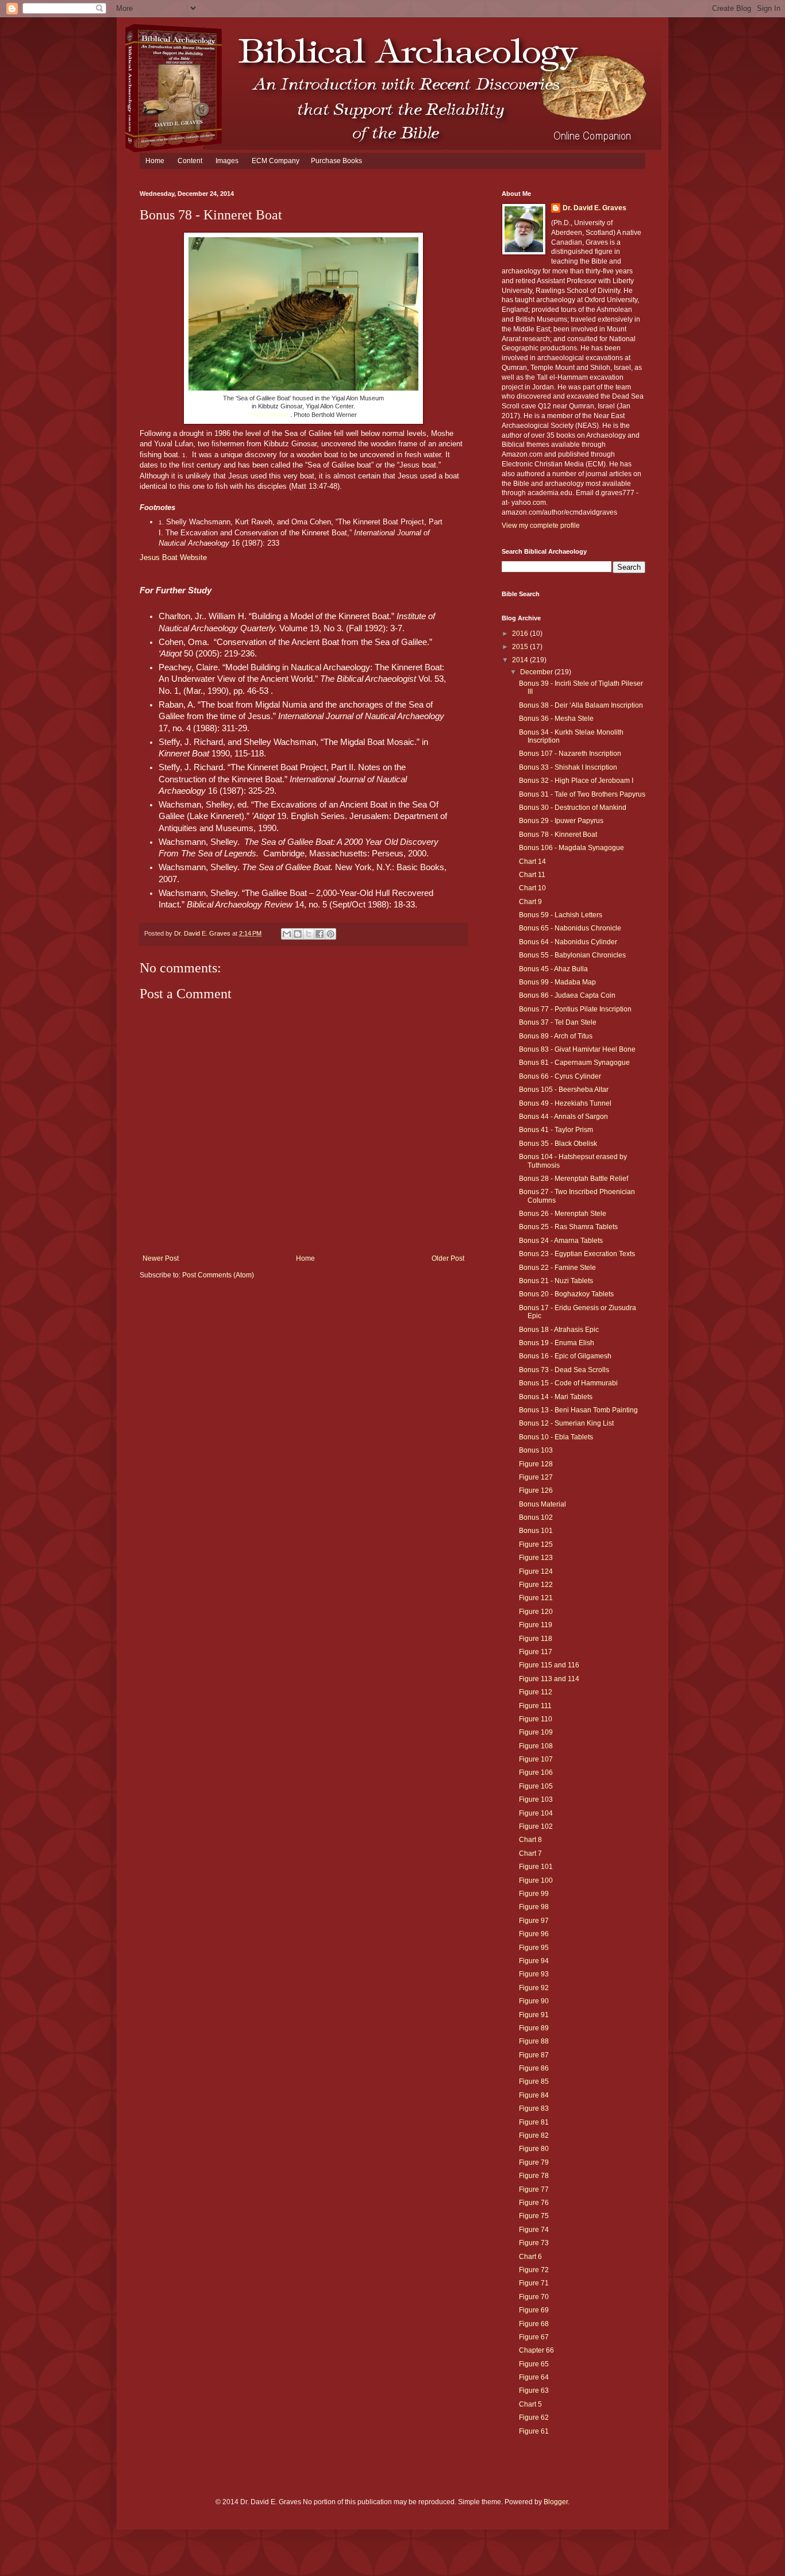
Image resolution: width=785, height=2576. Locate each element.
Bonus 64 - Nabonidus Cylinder (568, 942)
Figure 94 (534, 1961)
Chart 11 (532, 875)
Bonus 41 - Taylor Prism (556, 1130)
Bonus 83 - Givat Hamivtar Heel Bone (577, 1049)
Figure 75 (534, 2216)
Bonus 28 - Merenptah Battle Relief (574, 1179)
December (537, 672)
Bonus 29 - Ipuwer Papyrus (561, 821)
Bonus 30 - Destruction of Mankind (573, 808)
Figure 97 (534, 1921)
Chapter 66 (536, 2350)
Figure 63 (534, 2390)
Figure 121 (536, 1598)
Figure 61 (534, 2431)
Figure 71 (534, 2283)
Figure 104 (536, 1813)
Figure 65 (534, 2364)
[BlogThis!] (298, 934)
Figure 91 (534, 2015)
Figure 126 (536, 1490)
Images (227, 161)
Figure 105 (536, 1786)
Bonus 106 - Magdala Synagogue (572, 848)
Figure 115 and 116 (549, 1665)
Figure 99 (534, 1894)
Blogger (556, 2502)
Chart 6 (530, 2257)
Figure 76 (534, 2203)
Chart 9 (530, 902)
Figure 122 (536, 1585)
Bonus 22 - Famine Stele (557, 1268)
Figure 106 (536, 1772)
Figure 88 (534, 2041)
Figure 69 (534, 2310)
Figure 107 (536, 1759)
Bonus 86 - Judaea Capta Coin (567, 995)
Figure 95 (534, 1948)
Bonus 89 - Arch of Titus (556, 1036)
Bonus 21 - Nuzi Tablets (556, 1281)
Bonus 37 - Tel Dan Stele (558, 1022)
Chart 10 (532, 888)
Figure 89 (534, 2028)
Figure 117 (536, 1652)
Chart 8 (530, 1840)
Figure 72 (534, 2270)
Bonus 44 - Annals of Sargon (563, 1117)
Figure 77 (534, 2189)
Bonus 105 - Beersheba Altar (564, 1090)
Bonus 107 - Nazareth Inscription (570, 754)
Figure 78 (534, 2176)
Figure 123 (536, 1558)
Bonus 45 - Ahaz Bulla (553, 969)
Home (155, 161)
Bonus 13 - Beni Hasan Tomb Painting (578, 1410)
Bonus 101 (536, 1531)
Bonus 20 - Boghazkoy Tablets (566, 1294)
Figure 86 (534, 2068)
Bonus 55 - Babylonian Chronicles (572, 955)
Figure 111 (535, 1706)
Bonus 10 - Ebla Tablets (556, 1437)
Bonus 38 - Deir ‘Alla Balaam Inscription (581, 705)
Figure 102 (536, 1826)
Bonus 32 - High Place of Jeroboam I (576, 781)
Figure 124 (536, 1571)
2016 (521, 634)
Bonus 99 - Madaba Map (557, 982)
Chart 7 (530, 1853)
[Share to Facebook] (320, 934)
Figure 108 (536, 1746)
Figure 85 (534, 2081)
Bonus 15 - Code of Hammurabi (568, 1383)
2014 (521, 660)
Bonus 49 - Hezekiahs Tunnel (565, 1103)
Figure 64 (534, 2377)
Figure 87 (534, 2055)
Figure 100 (536, 1880)
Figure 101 (536, 1867)
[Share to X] (309, 934)
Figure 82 (534, 2135)
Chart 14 (532, 862)
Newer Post (161, 1258)
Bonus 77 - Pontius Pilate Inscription (575, 1009)
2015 (521, 647)
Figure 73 (534, 2243)
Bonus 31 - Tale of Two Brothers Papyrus (582, 794)
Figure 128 (536, 1464)
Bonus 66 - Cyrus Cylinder (560, 1076)
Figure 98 (534, 1907)
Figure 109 (536, 1732)
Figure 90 (534, 2001)
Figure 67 (534, 2337)
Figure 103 (536, 1799)
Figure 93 (534, 1974)
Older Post (448, 1258)
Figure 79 (534, 2162)
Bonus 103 (536, 1450)
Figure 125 (536, 1544)
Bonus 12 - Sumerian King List (566, 1423)
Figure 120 (536, 1612)
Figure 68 (534, 2324)
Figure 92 (534, 1988)
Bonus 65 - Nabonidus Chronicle (570, 928)
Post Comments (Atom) (218, 1275)
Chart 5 (530, 2404)
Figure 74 (534, 2230)
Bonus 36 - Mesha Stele (556, 719)
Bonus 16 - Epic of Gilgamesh (565, 1356)
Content (190, 161)
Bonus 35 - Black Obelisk (558, 1144)
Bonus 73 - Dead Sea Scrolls (564, 1370)
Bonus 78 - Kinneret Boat (558, 835)
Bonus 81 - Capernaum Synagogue (574, 1063)
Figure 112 (536, 1692)
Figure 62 (534, 2417)
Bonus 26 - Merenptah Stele (563, 1214)
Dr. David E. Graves (594, 208)
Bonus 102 (536, 1517)
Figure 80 (534, 2149)
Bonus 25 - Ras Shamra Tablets (568, 1227)
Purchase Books (336, 161)
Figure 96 (534, 1934)
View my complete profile (541, 526)
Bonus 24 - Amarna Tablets (561, 1241)
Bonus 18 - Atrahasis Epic (559, 1330)
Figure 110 (536, 1719)
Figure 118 (536, 1639)
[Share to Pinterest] (330, 934)
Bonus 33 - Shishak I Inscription (568, 767)
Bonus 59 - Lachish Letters (561, 915)
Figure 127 (536, 1477)
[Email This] (287, 934)
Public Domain (270, 415)
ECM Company (276, 161)
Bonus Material (542, 1504)
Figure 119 (536, 1625)
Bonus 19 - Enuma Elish (557, 1343)
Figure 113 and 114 (549, 1679)
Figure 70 (534, 2297)
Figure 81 (534, 2122)
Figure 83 (534, 2108)
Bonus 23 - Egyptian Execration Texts (577, 1254)
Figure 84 (534, 2095)
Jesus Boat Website (173, 557)
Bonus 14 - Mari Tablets (556, 1397)
